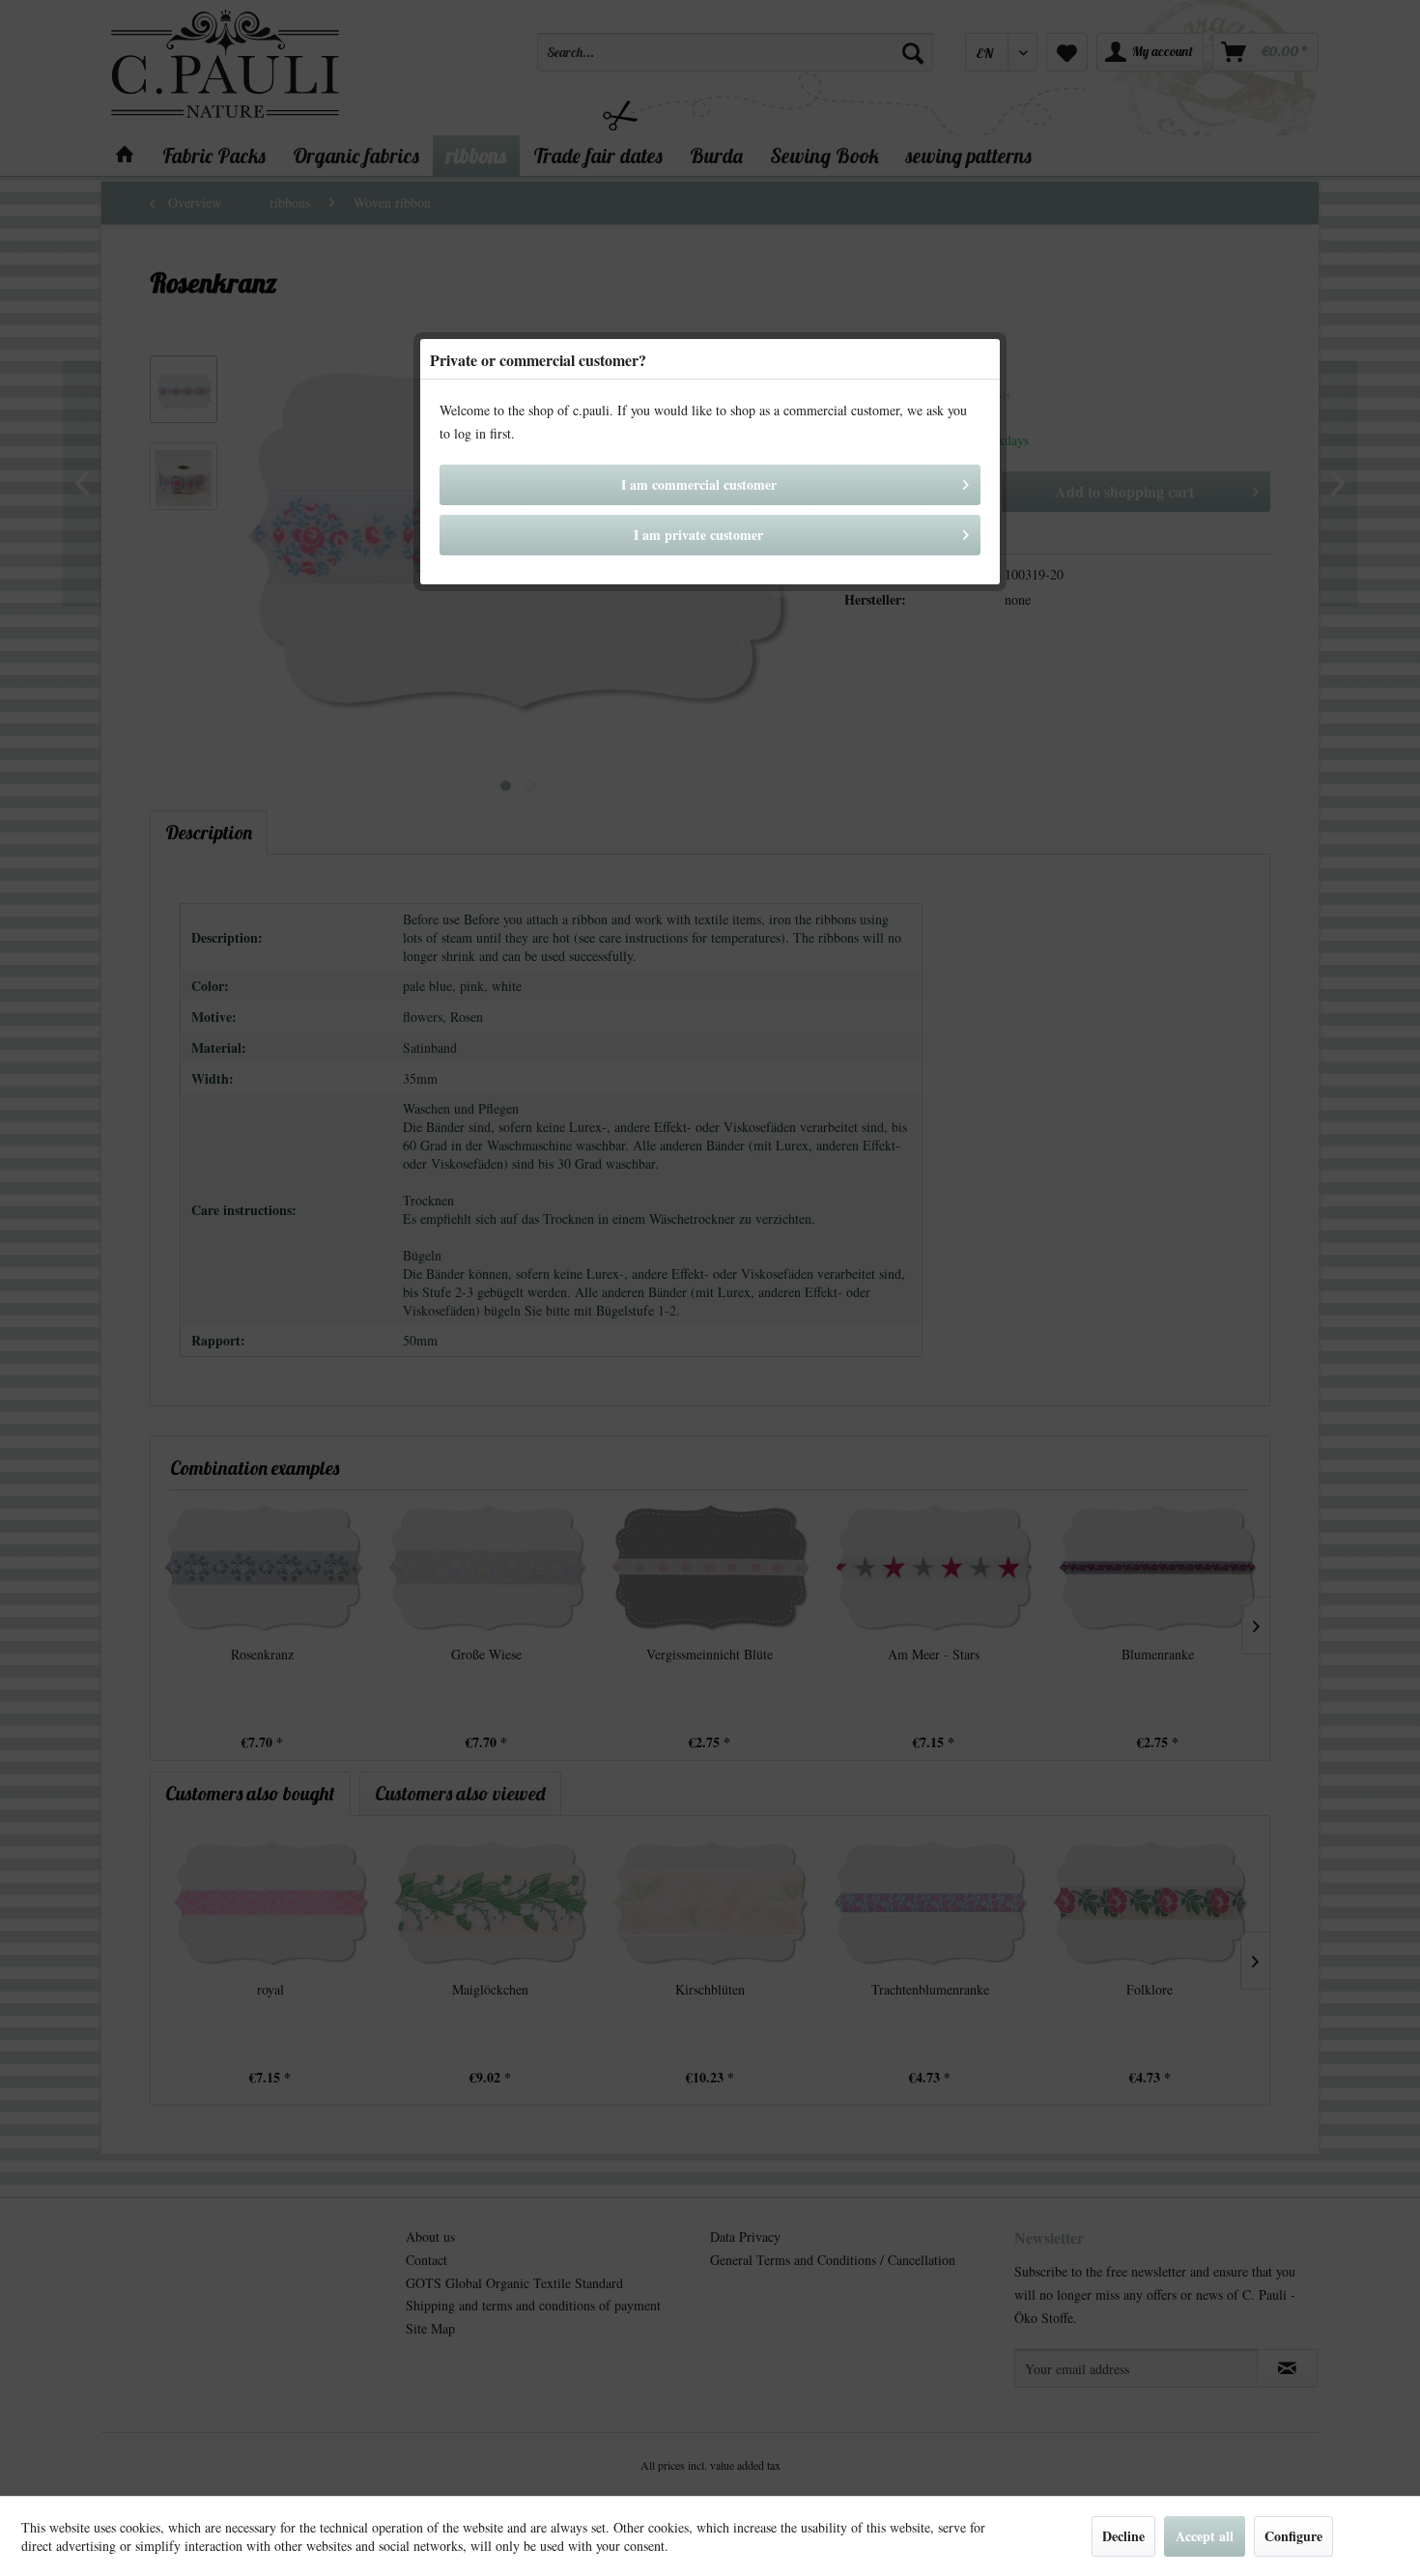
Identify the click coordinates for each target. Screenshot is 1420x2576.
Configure (1293, 2536)
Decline (1123, 2536)
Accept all (1205, 2536)
